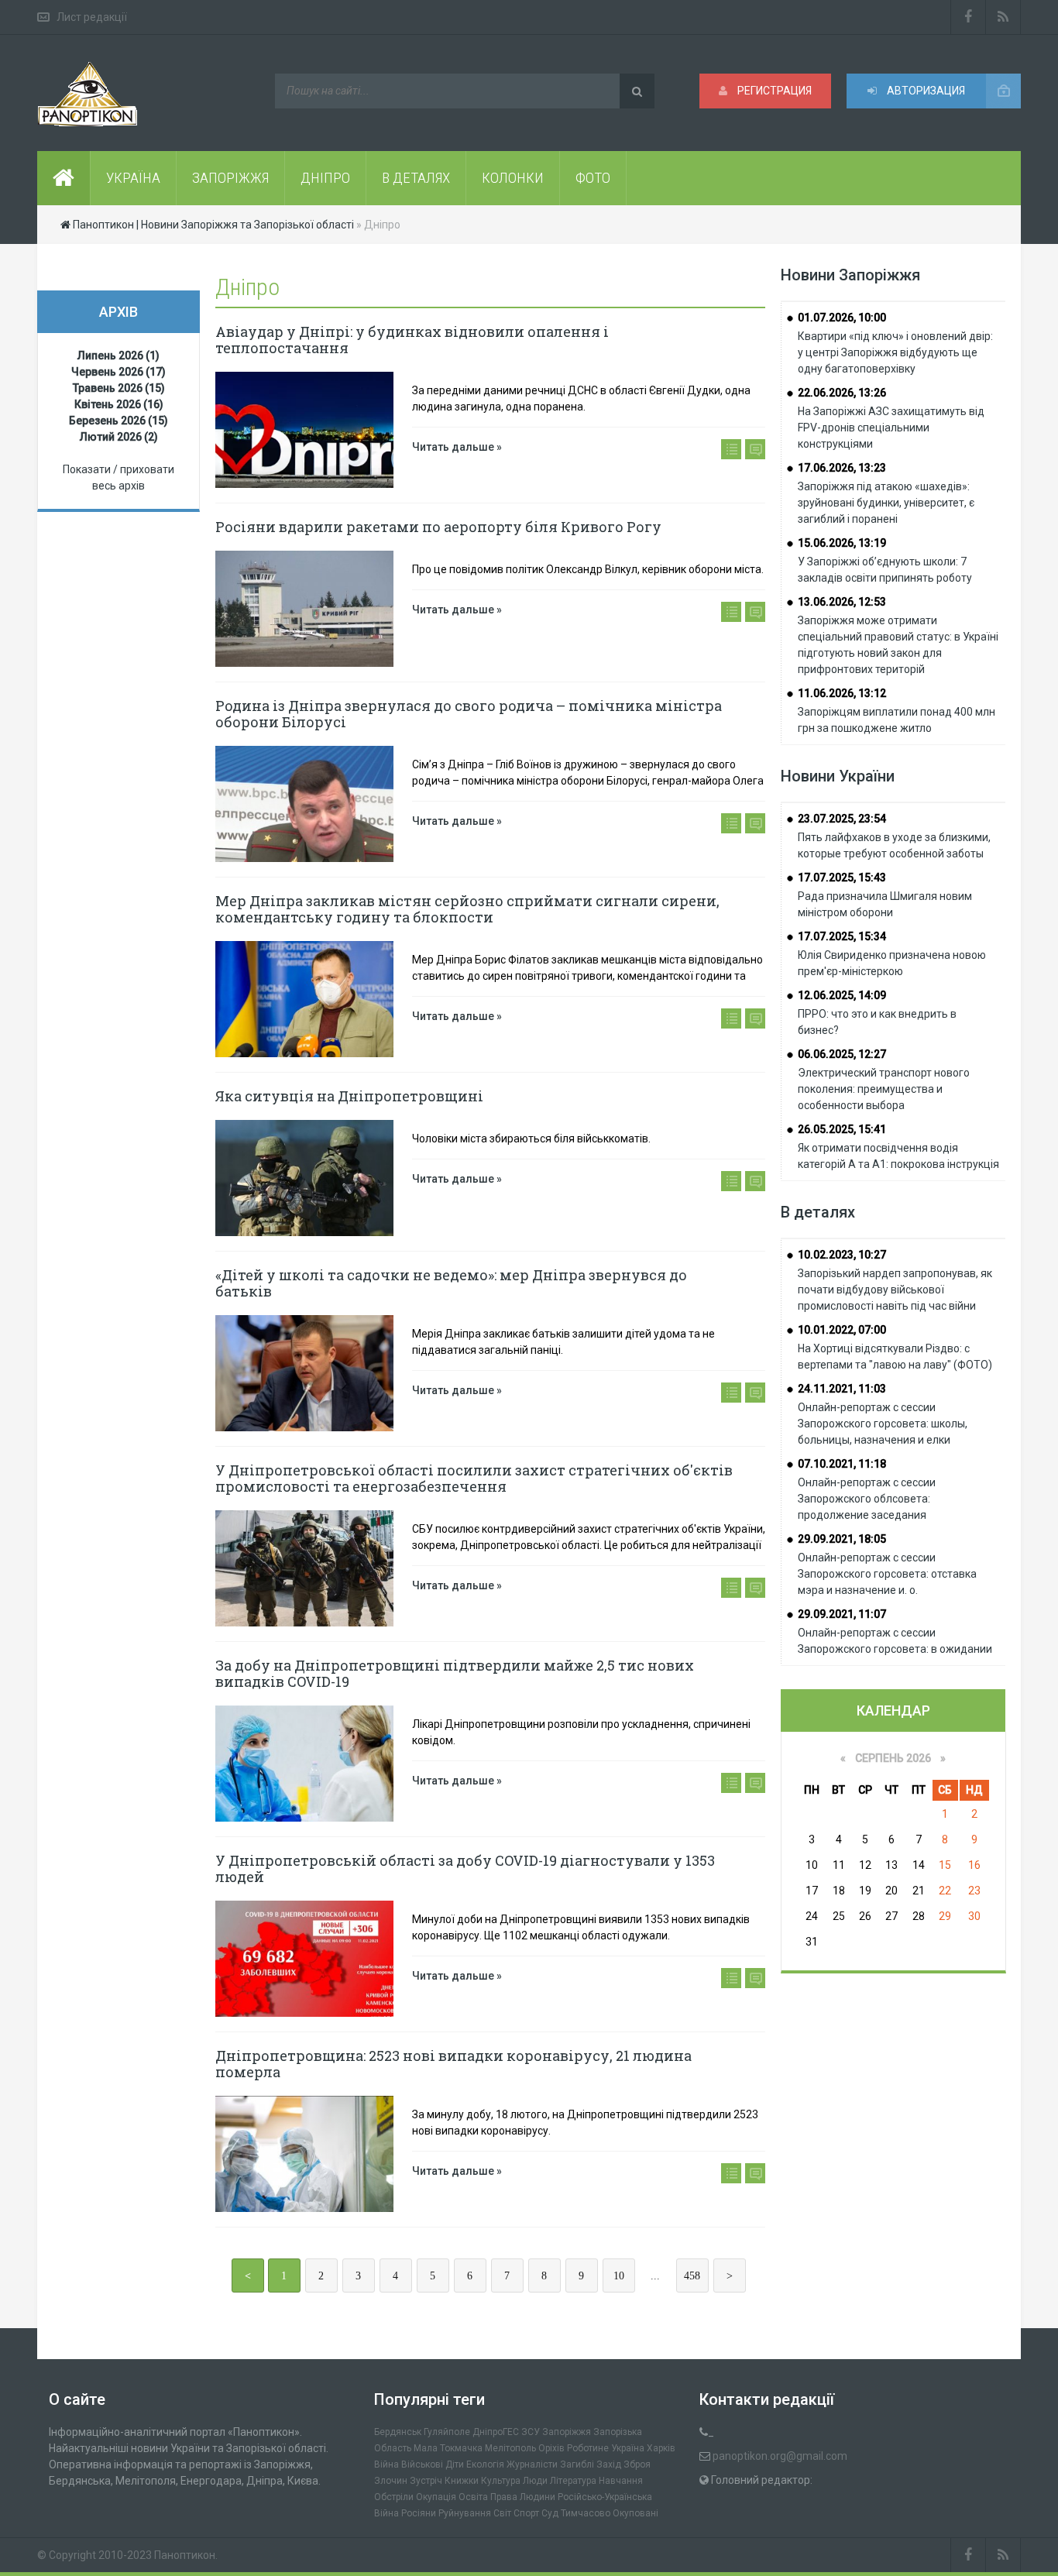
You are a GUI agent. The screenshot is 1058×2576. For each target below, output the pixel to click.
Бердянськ (398, 2432)
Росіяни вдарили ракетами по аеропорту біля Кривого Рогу (438, 527)
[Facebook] (968, 17)
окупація (436, 2497)
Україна (628, 2448)
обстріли (394, 2497)
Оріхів (551, 2448)
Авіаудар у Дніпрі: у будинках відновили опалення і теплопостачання (412, 340)
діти (455, 2464)
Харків (661, 2448)
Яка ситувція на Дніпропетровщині (349, 1096)
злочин (391, 2481)
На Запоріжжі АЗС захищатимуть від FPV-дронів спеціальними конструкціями (891, 428)
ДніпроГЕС (496, 2432)
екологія (485, 2464)
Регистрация (773, 91)
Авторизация (925, 91)
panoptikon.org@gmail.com (780, 2456)
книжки (462, 2481)
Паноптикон (185, 2555)
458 (692, 2276)
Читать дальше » (457, 447)
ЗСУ (531, 2432)
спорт (526, 2513)
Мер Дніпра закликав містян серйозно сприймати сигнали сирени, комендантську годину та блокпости (467, 909)
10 (619, 2276)
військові (422, 2464)
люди (535, 2481)
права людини (523, 2497)
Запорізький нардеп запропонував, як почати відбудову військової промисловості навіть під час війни (895, 1290)
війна (386, 2464)
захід (609, 2464)
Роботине (588, 2448)
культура (501, 2481)
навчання (621, 2481)
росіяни (419, 2513)
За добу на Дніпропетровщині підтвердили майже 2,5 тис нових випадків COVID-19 (455, 1673)
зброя (637, 2464)
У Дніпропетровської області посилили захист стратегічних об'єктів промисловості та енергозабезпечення (474, 1478)
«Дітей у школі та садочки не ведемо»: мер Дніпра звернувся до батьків (451, 1283)
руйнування (465, 2513)
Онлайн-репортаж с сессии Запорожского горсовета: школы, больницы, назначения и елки (883, 1424)
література (573, 2481)
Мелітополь (510, 2448)
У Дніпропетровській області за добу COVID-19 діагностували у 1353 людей (465, 1868)
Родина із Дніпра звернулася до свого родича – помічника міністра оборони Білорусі (469, 714)
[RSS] (1003, 17)
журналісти (532, 2464)
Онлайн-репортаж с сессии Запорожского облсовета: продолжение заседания (867, 1499)
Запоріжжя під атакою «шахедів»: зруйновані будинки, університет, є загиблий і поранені (886, 503)
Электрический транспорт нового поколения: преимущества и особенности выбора (884, 1089)
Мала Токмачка (448, 2448)
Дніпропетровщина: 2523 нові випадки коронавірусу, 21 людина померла (453, 2064)
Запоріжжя (567, 2432)
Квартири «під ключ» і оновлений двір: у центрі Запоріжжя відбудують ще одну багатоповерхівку (895, 352)
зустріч (426, 2481)
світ (502, 2513)
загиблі (577, 2464)
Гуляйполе (447, 2432)
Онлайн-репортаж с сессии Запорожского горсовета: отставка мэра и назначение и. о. (887, 1574)
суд (550, 2513)
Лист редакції (92, 17)
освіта (473, 2497)
